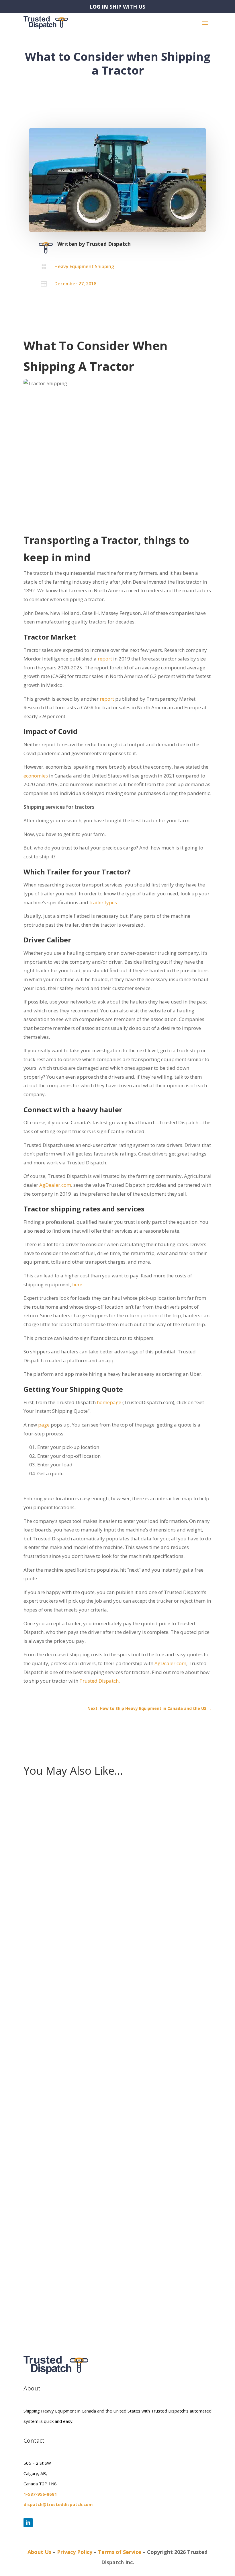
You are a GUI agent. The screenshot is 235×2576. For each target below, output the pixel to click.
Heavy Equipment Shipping (84, 266)
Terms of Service (120, 2552)
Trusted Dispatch (108, 244)
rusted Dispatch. (101, 1681)
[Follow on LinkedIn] (28, 2523)
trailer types (103, 902)
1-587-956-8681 (40, 2494)
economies (36, 776)
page (43, 1425)
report (104, 659)
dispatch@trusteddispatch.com (58, 2504)
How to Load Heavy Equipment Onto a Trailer (87, 2259)
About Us (39, 2552)
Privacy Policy (75, 2552)
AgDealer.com (55, 1185)
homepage (110, 1402)
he (75, 1284)
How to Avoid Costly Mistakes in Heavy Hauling (90, 1924)
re (80, 1284)
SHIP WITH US (127, 7)
